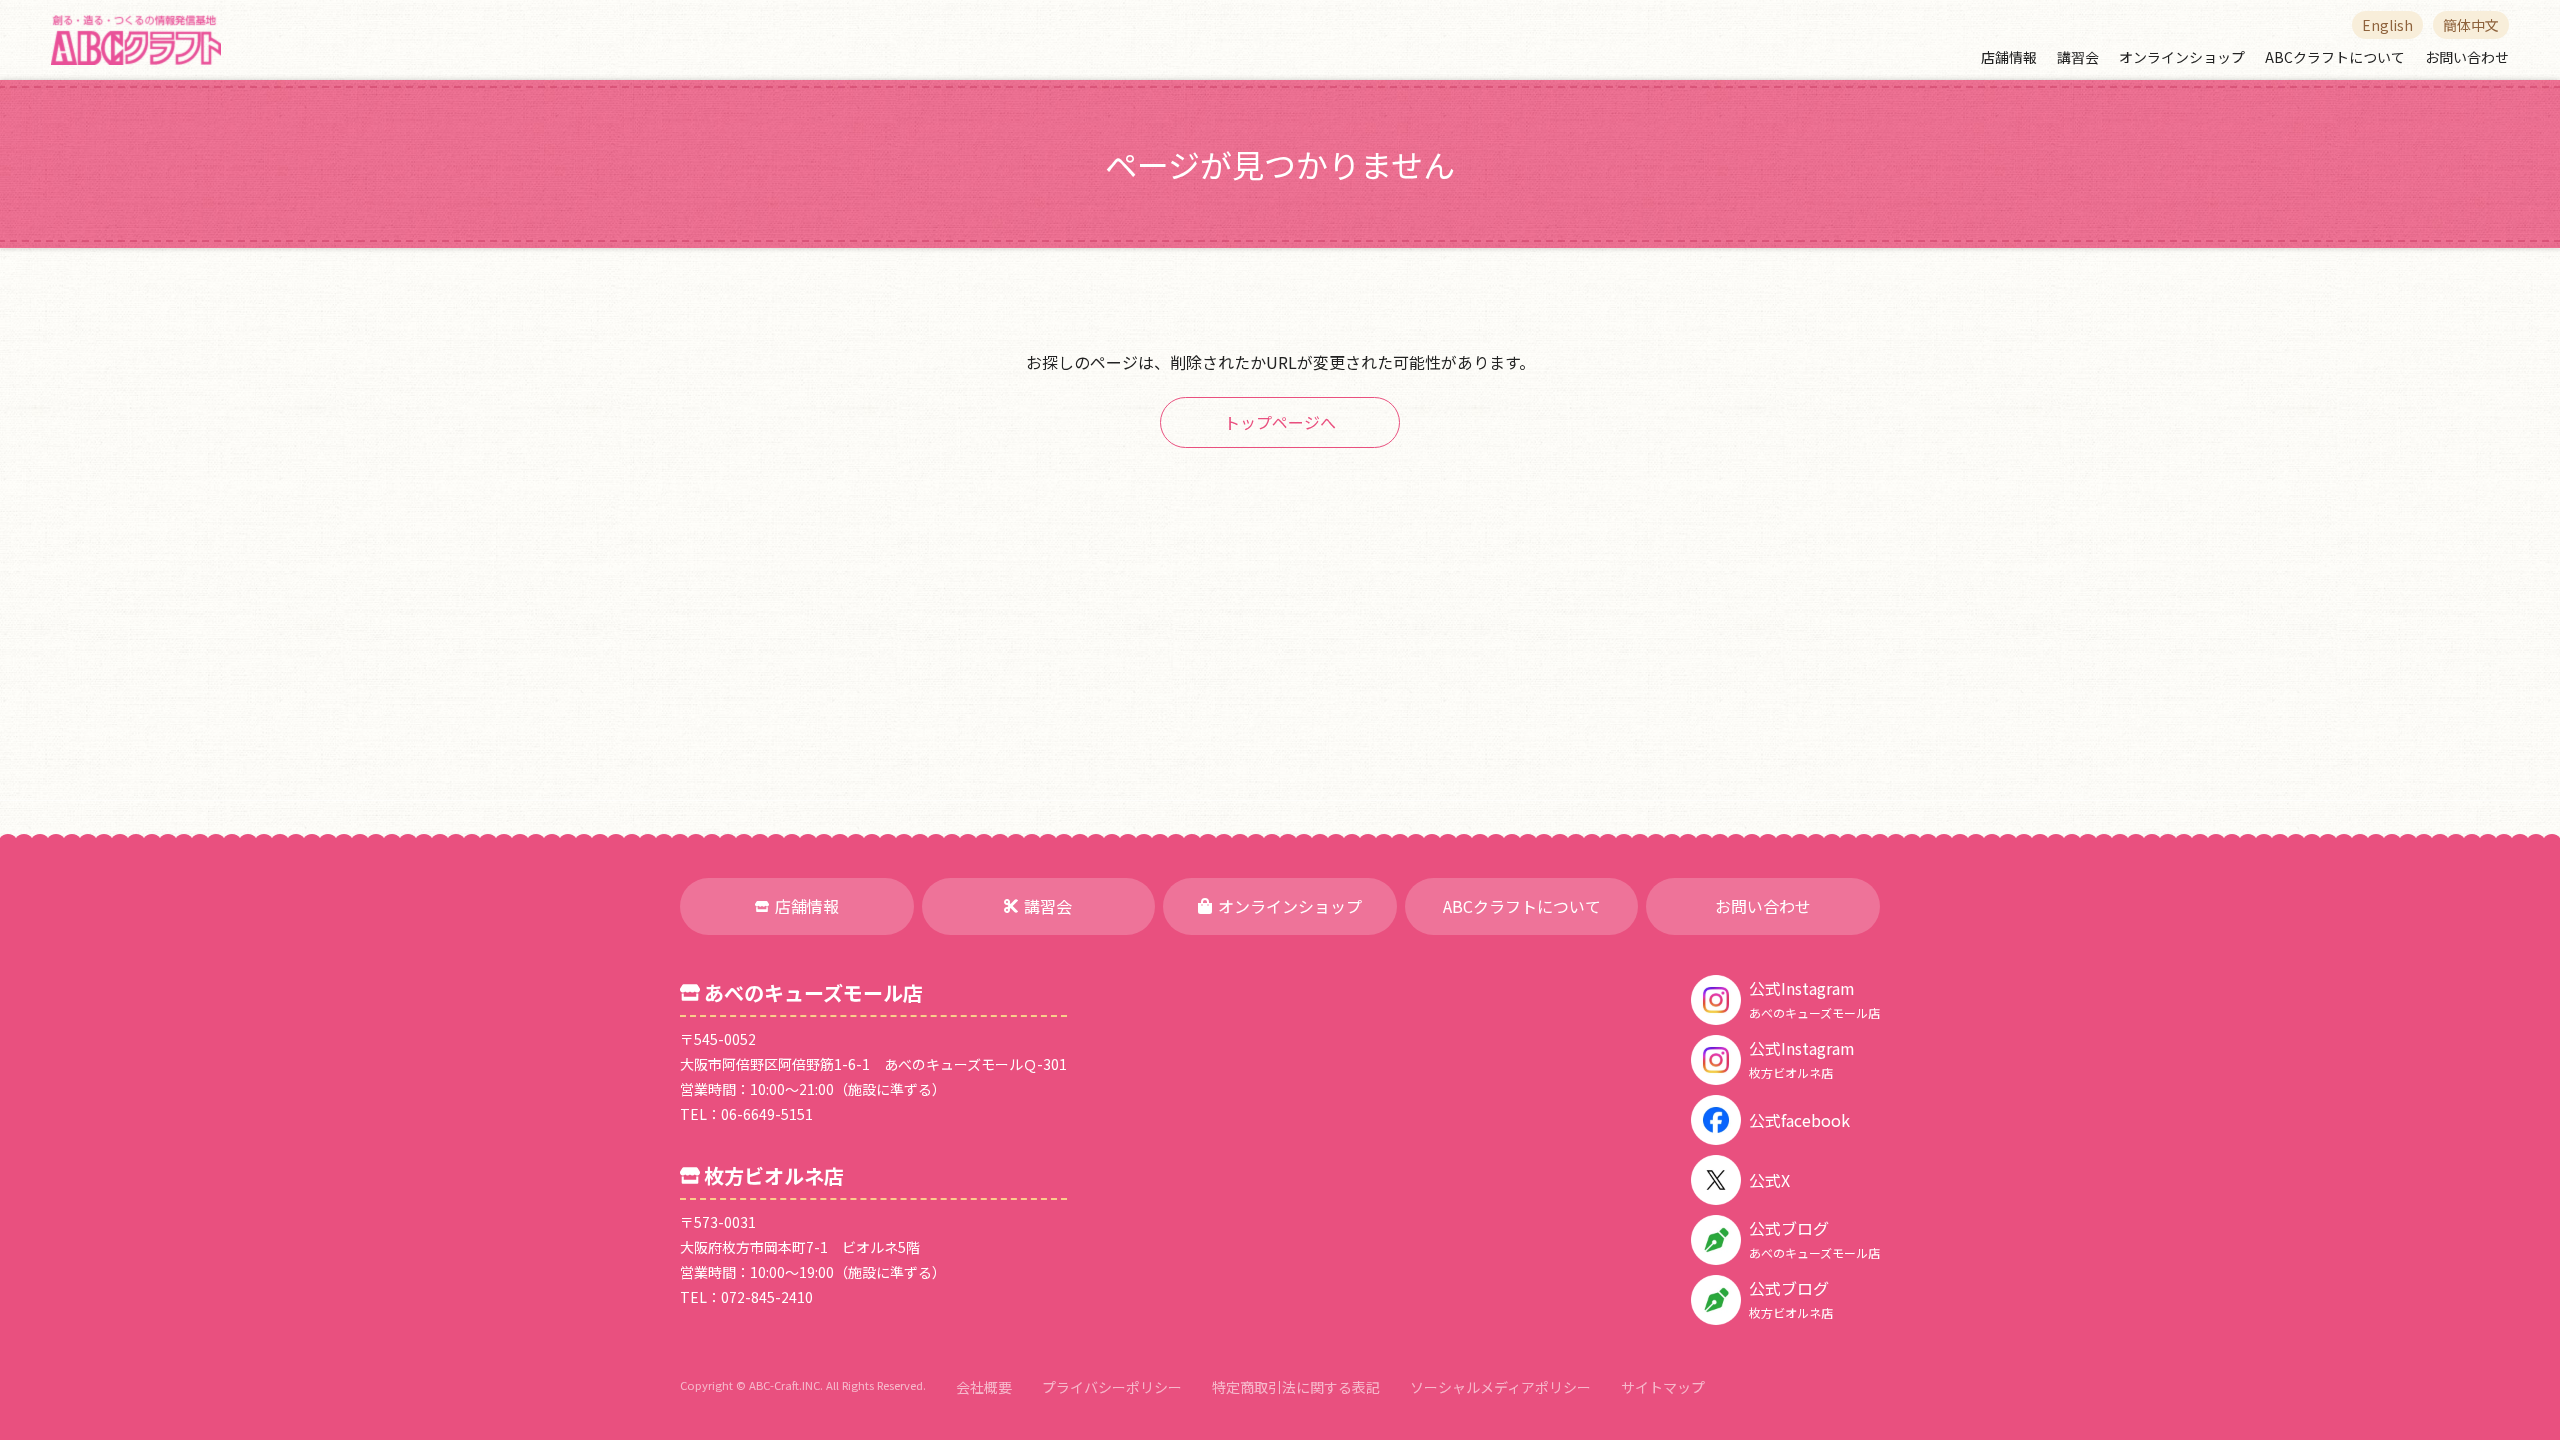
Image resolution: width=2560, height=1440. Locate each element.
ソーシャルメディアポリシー (1500, 1387)
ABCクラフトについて (2335, 57)
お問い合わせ (2467, 57)
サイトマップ (1663, 1387)
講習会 (2078, 57)
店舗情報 (2009, 57)
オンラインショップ (2182, 57)
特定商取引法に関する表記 (1296, 1387)
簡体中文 (2471, 25)
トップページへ (1280, 422)
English (2387, 25)
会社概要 (984, 1387)
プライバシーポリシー (1112, 1387)
